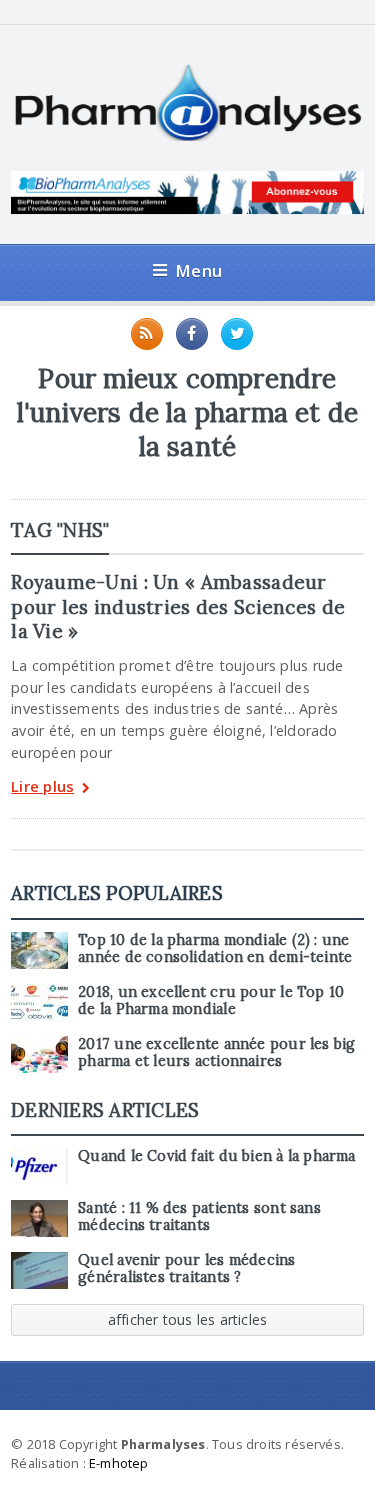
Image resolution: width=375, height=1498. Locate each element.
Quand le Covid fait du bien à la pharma (216, 1156)
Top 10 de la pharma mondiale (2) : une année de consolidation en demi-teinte (215, 948)
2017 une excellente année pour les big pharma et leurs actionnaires (216, 1052)
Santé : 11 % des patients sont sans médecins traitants (199, 1216)
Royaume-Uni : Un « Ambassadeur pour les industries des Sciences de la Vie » (178, 606)
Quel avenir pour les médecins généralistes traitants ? (186, 1268)
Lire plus (42, 787)
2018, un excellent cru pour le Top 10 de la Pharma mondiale (211, 1000)
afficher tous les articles (188, 1319)
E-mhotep (119, 1463)
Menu (198, 270)
